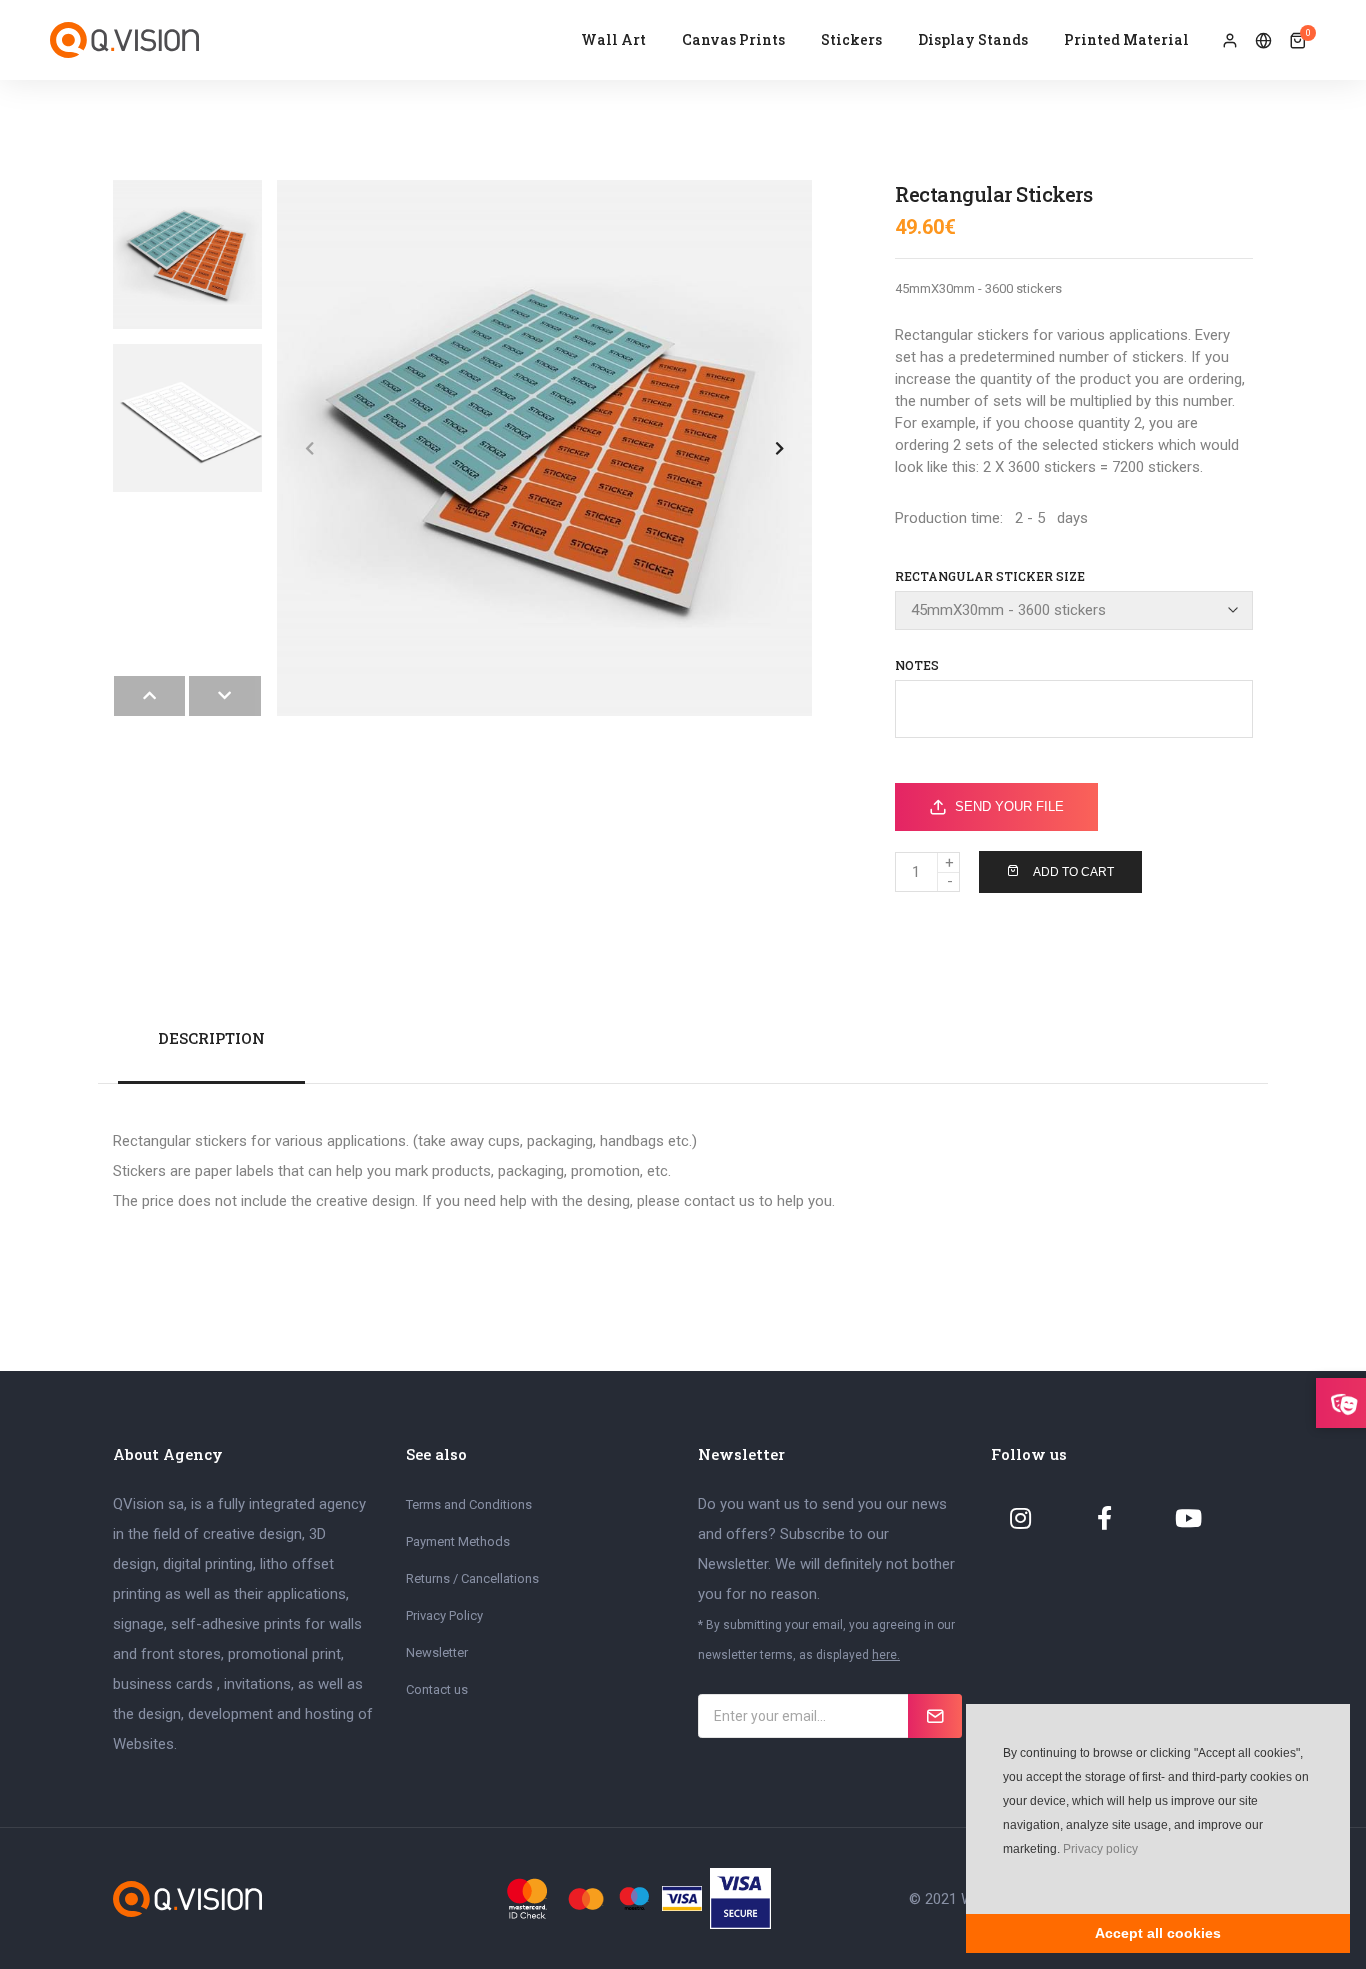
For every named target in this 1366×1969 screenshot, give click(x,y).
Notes (917, 665)
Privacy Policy (444, 1615)
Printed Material (1126, 39)
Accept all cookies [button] (1158, 1933)
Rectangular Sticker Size (990, 576)
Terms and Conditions (469, 1504)
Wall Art (613, 39)
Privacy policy (1100, 1849)
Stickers (851, 39)
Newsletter (437, 1652)
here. (886, 1655)
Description (211, 1038)
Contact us (437, 1689)
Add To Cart (1073, 872)
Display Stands (973, 39)
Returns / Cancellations (472, 1578)
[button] (1001, 1879)
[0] (1297, 41)
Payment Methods (458, 1541)
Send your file (1009, 806)
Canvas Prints (733, 39)
